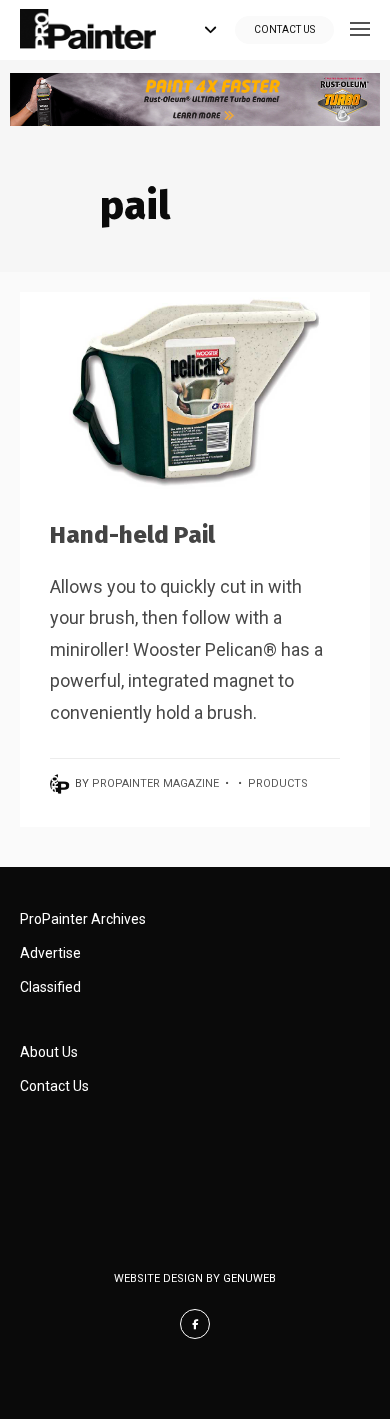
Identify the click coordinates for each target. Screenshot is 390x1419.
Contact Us (284, 29)
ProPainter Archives (83, 919)
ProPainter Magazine (155, 783)
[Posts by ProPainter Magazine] (62, 783)
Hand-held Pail (132, 535)
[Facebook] (195, 1324)
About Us (49, 1052)
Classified (50, 987)
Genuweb (249, 1278)
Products (278, 783)
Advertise (50, 953)
